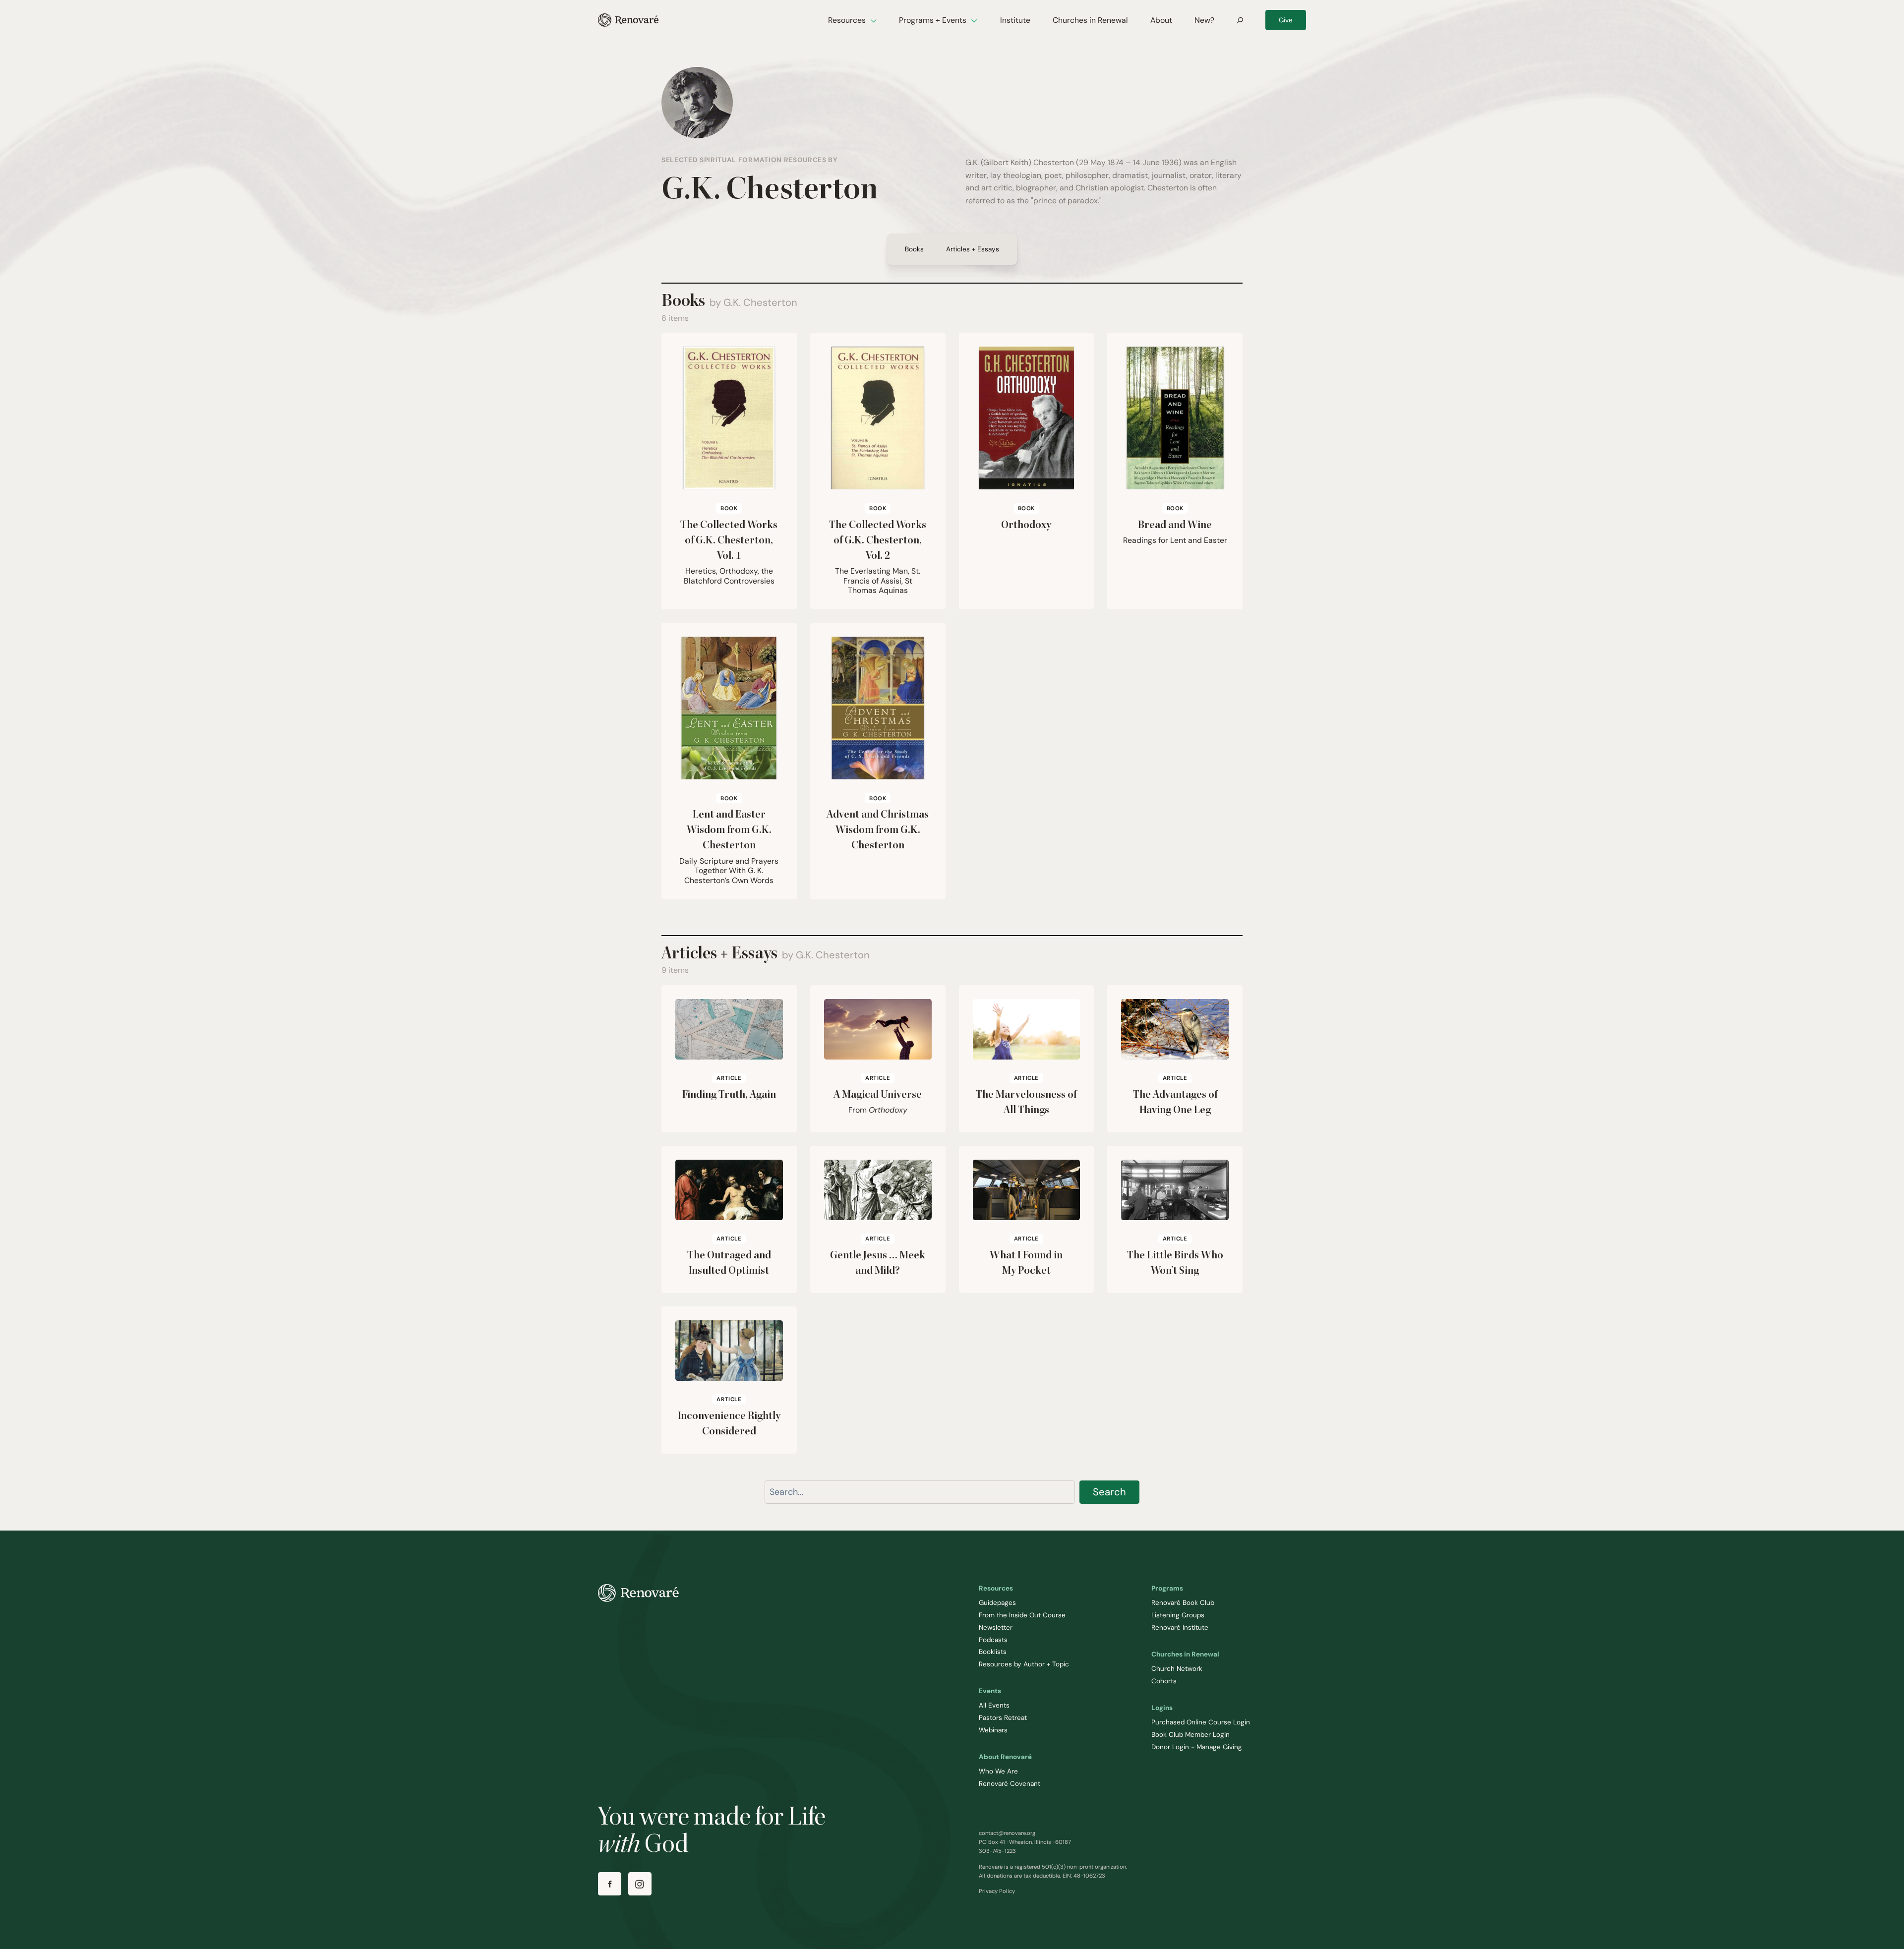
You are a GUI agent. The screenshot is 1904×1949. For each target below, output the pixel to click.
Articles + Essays (973, 249)
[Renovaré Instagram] (640, 1884)
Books (914, 249)
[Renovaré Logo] (628, 20)
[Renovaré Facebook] (610, 1884)
